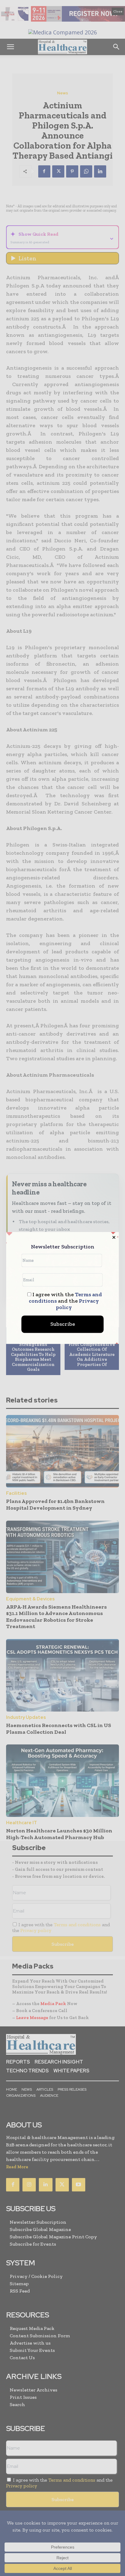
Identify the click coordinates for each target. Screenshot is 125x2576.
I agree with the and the (65, 1301)
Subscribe (63, 1324)
